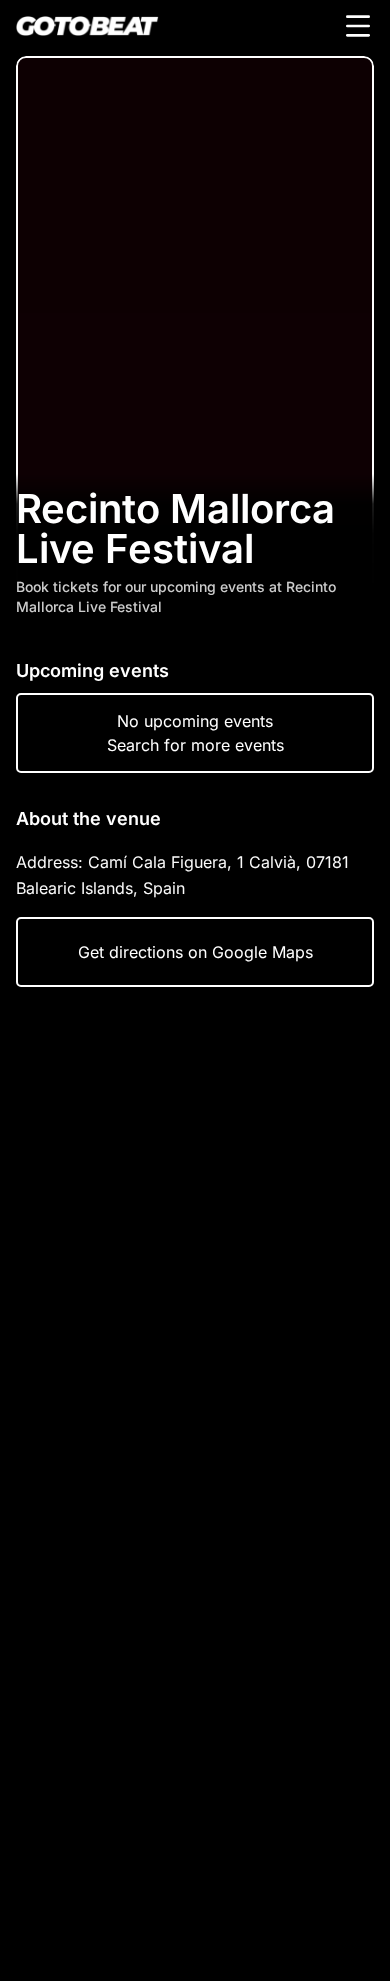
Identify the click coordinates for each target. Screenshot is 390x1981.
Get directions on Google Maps (195, 952)
